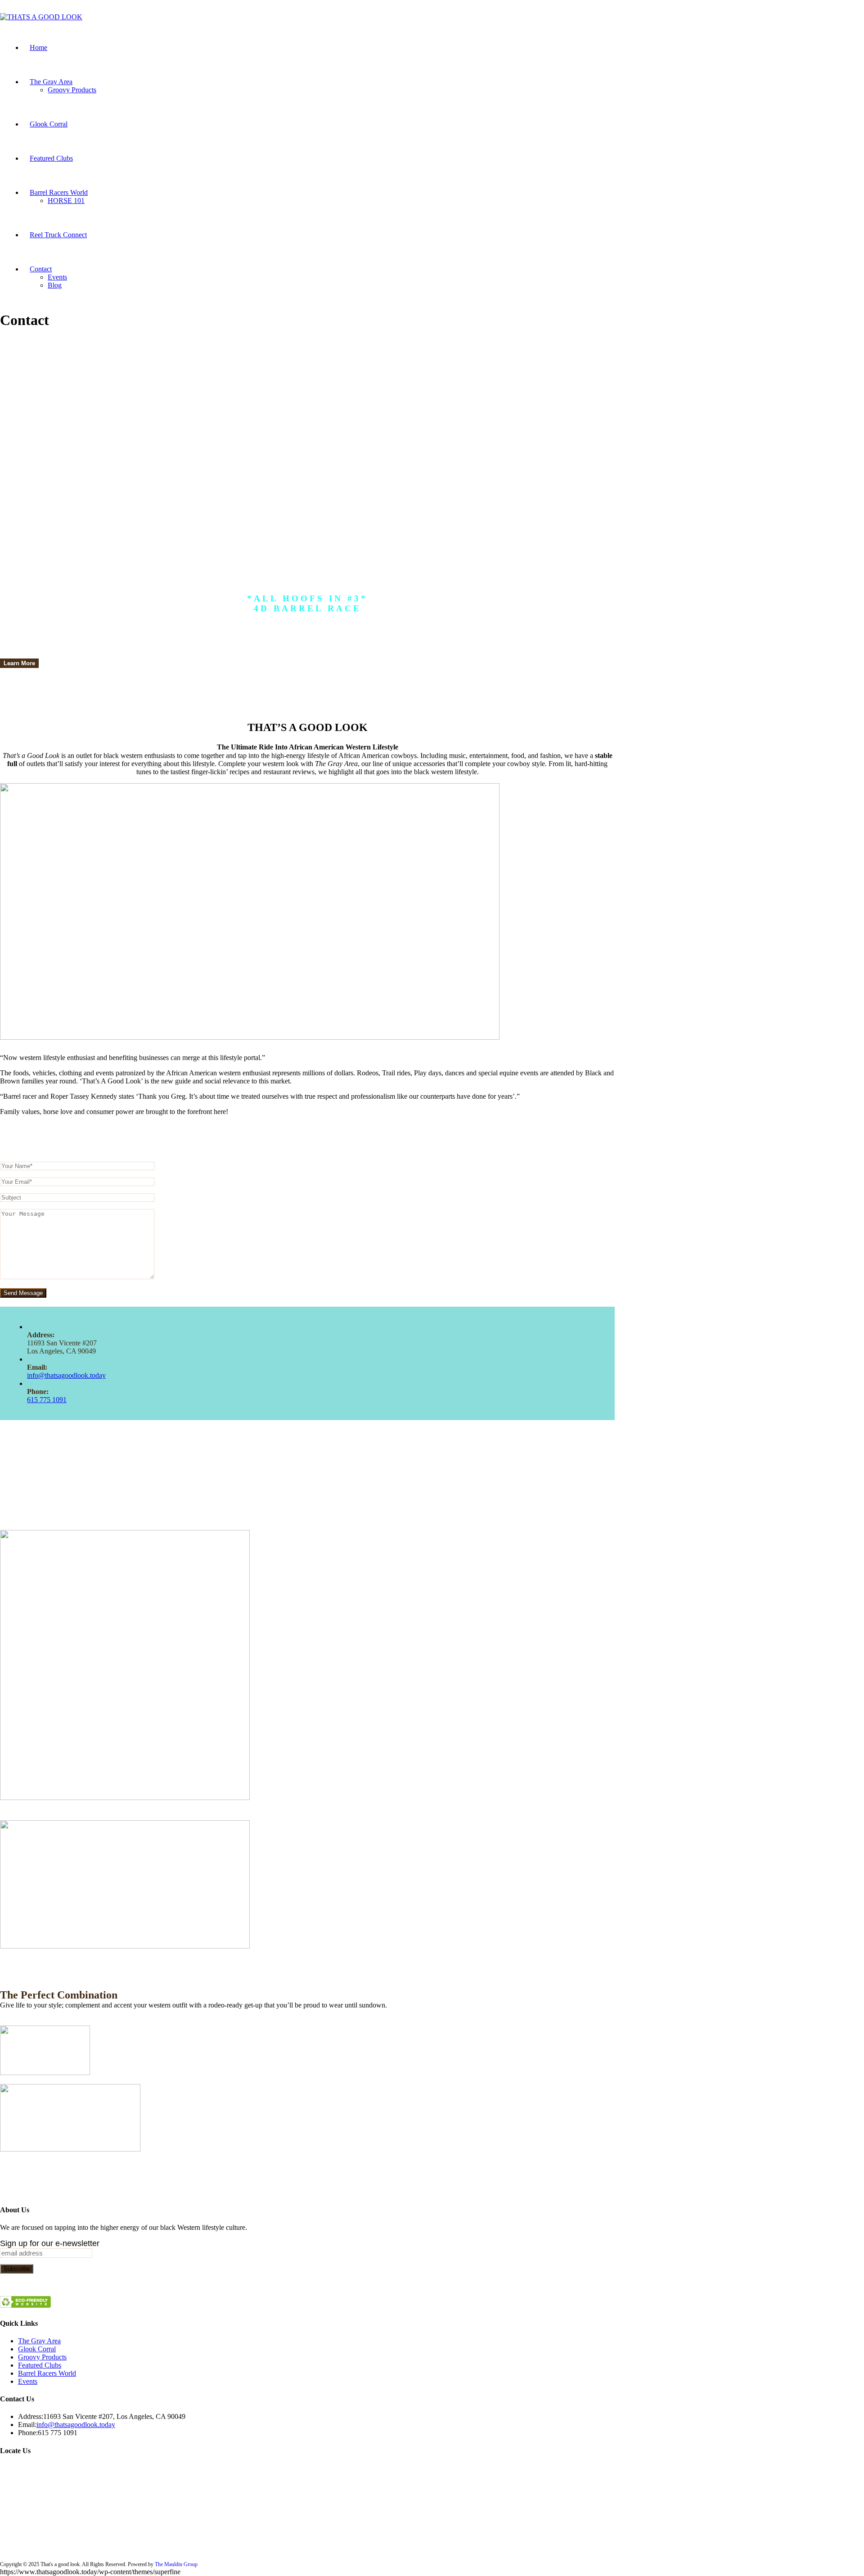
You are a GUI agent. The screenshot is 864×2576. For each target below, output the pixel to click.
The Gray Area (39, 2341)
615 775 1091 (47, 1400)
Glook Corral (37, 2349)
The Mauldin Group (176, 2564)
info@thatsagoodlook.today (66, 1375)
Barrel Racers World (47, 2373)
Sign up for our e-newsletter (50, 2243)
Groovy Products (42, 2357)
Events (28, 2381)
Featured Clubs (40, 2365)
